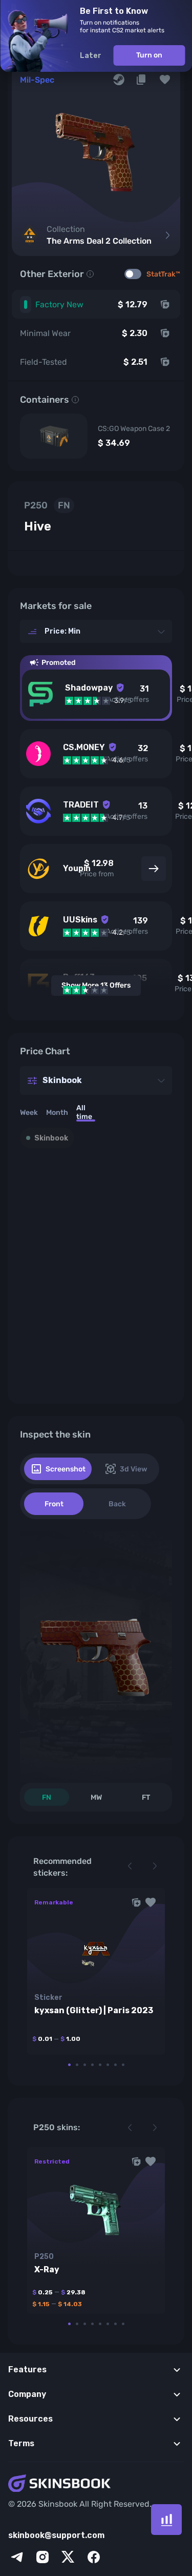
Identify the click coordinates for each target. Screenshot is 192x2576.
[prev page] (130, 1866)
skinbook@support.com (56, 2535)
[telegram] (17, 2557)
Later (90, 56)
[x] (68, 2557)
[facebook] (94, 2557)
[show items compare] (166, 2520)
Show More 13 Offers (96, 985)
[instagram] (42, 2557)
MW (96, 1797)
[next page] (155, 1866)
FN (47, 1797)
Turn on (149, 55)
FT (146, 1797)
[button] (165, 80)
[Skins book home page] (96, 2484)
